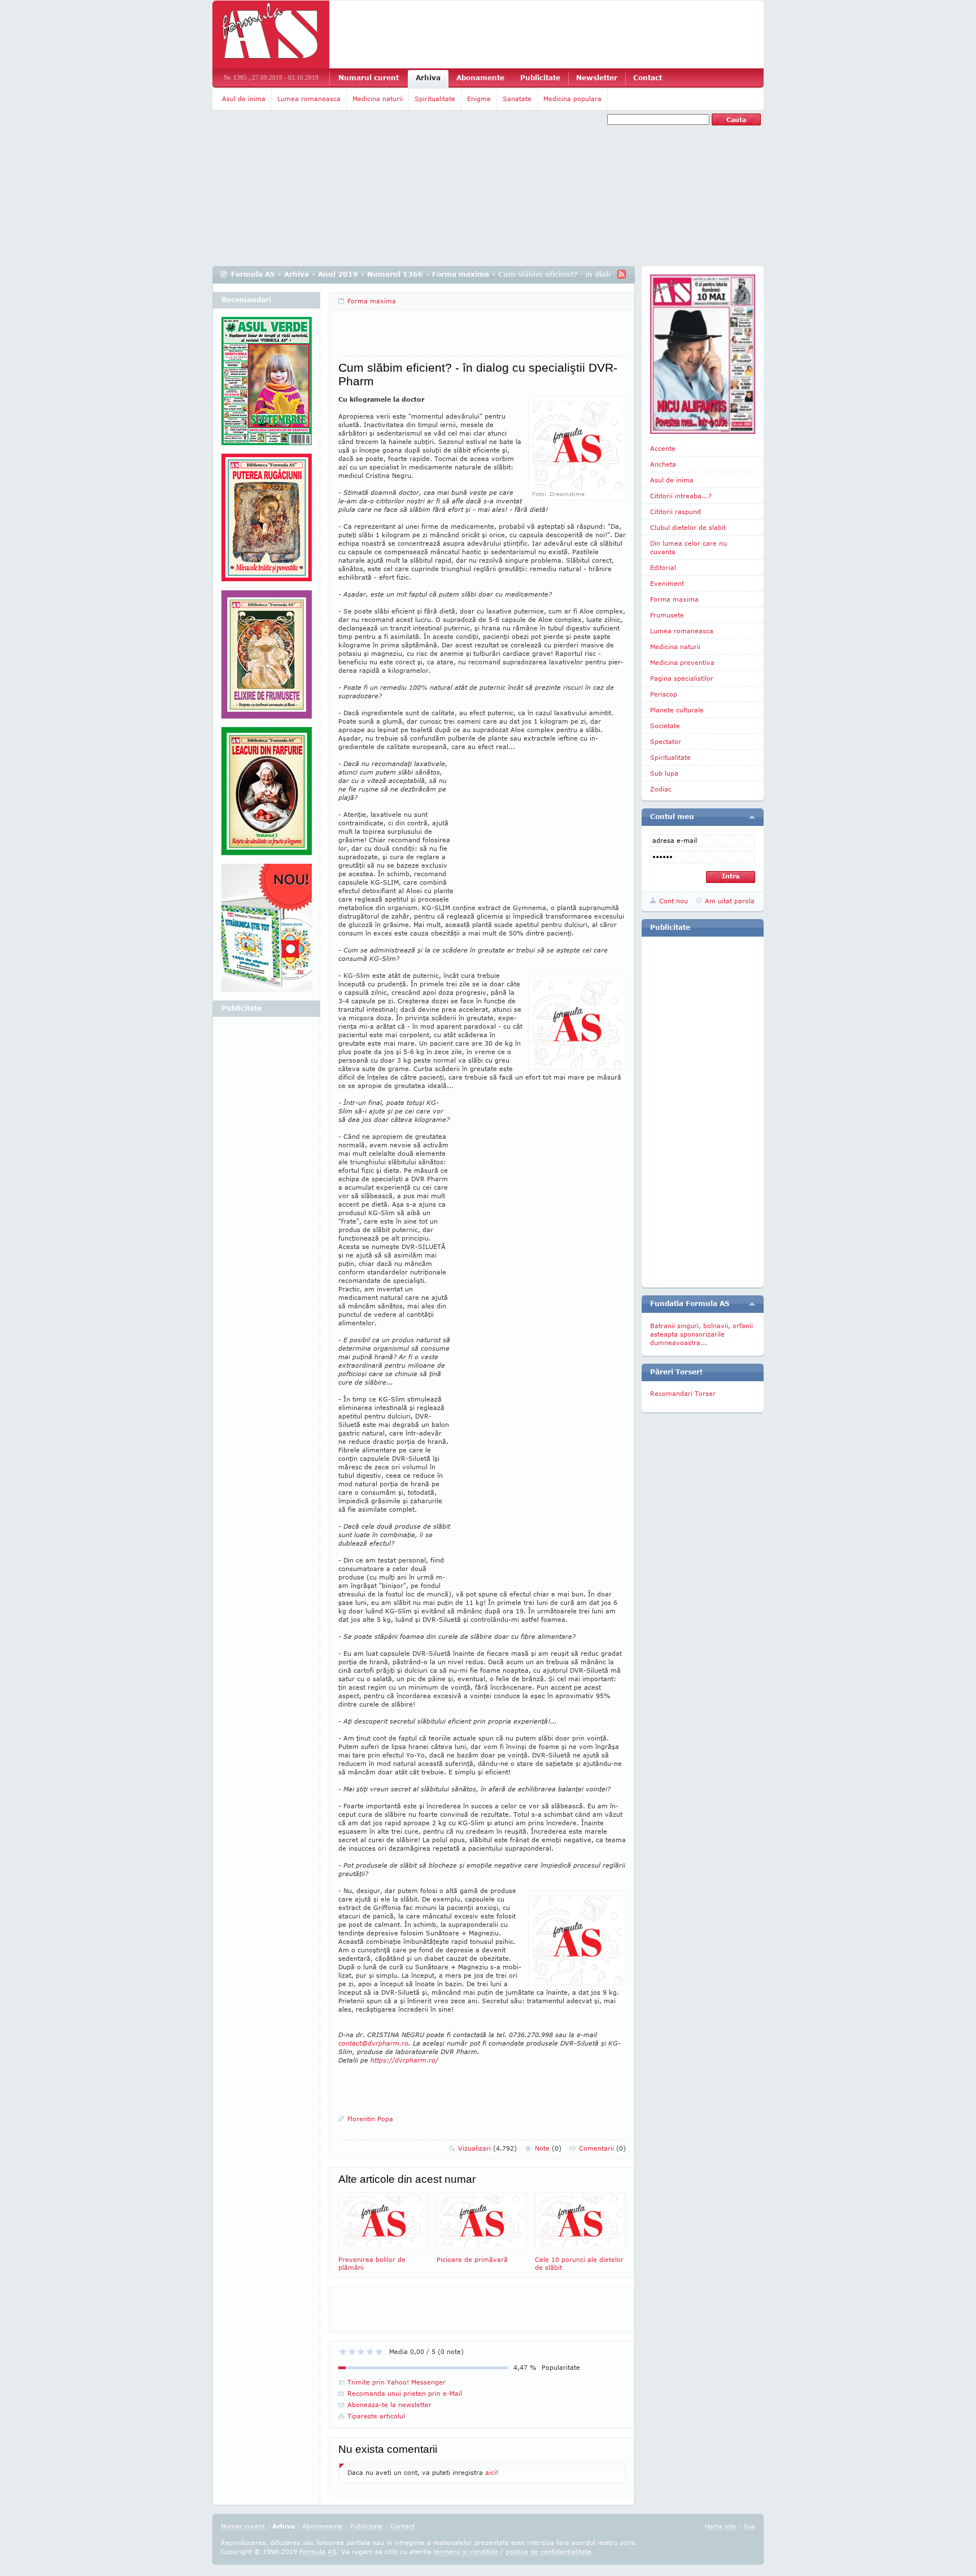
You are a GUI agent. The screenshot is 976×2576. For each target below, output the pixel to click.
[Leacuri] (267, 522)
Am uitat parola (730, 901)
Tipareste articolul (376, 2416)
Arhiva (428, 78)
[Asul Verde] (267, 385)
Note (548, 2148)
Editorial (663, 567)
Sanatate (517, 99)
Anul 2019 (338, 274)
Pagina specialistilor (682, 678)
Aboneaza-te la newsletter (389, 2405)
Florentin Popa (370, 2119)
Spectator (666, 741)
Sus (749, 2526)
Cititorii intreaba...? (681, 496)
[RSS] (622, 274)
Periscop (664, 694)
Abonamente (480, 78)
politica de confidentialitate (548, 2551)
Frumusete (667, 615)
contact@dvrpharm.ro (373, 2043)
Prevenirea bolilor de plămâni (372, 2263)
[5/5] (379, 2352)
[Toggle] (752, 817)
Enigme (479, 99)
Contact (648, 78)
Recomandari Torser (683, 1393)
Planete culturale (677, 710)
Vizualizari (487, 2148)
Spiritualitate (435, 99)
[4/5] (370, 2352)
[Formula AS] (271, 34)
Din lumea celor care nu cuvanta (689, 547)
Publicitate (540, 78)
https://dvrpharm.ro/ (404, 2060)
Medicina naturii (378, 99)
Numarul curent (369, 78)
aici (491, 2472)
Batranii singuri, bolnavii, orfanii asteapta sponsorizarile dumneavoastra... (701, 1334)
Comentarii (602, 2148)
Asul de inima (244, 99)
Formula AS (253, 274)
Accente (663, 448)
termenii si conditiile (466, 2551)
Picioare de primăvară (472, 2259)
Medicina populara (572, 99)
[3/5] (361, 2352)
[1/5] (343, 2352)
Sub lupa (664, 773)
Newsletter (597, 78)
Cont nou (674, 901)
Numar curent (243, 2526)
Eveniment (667, 583)
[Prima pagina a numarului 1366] (703, 354)
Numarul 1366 (395, 274)
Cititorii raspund (676, 512)
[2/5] (352, 2352)
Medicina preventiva (682, 662)
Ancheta (663, 464)
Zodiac (661, 789)
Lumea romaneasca (309, 99)
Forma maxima (461, 274)
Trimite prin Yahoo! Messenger (396, 2382)
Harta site (720, 2526)
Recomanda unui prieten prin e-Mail (405, 2393)
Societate (665, 726)
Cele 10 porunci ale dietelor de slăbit (579, 2263)
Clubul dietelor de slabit (688, 527)
